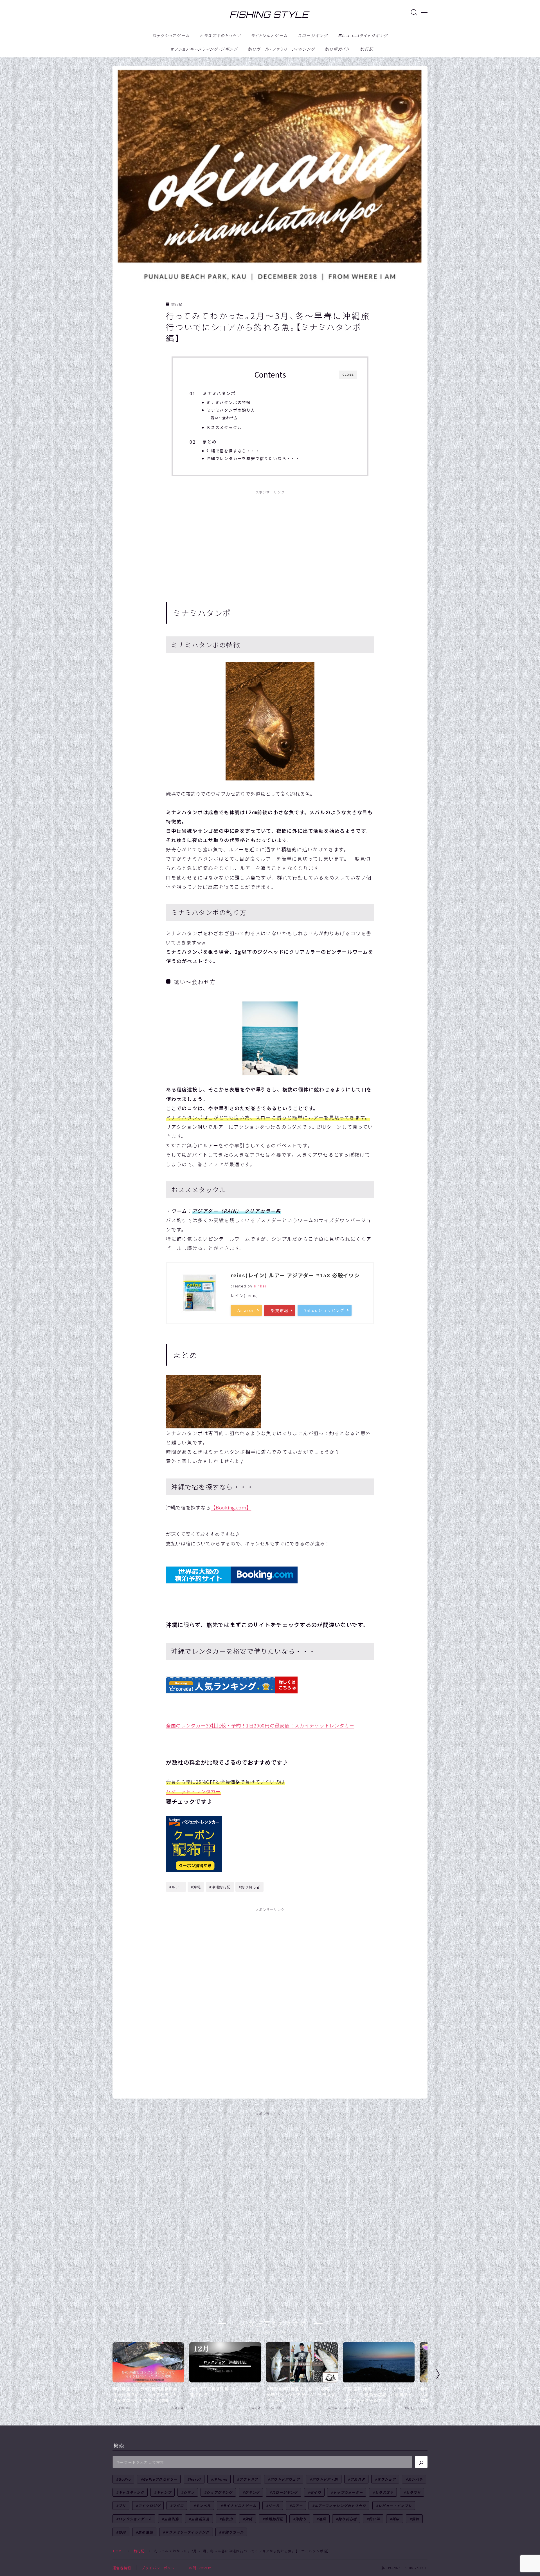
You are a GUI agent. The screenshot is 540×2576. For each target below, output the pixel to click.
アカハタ (358, 2479)
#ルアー (176, 1887)
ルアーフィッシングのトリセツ (340, 2506)
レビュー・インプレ (395, 2506)
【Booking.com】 (231, 1507)
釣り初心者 (347, 2519)
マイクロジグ (149, 2506)
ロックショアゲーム (171, 36)
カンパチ (415, 2479)
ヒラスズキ (384, 2492)
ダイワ (316, 2492)
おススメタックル (224, 427)
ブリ (122, 2506)
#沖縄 (196, 1887)
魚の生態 (146, 2532)
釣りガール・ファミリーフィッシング (281, 49)
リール (274, 2506)
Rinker (260, 1286)
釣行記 (367, 49)
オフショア (386, 2479)
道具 (322, 2519)
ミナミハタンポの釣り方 (231, 410)
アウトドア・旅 (325, 2479)
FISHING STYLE (269, 15)
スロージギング (313, 36)
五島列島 (171, 2519)
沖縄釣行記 (274, 2519)
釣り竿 (375, 2519)
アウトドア (249, 2479)
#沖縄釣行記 (220, 1887)
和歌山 (227, 2519)
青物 (415, 2519)
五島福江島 (200, 2519)
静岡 (122, 2532)
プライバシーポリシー (160, 2568)
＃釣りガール (232, 2532)
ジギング (252, 2492)
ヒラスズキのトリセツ (220, 36)
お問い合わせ (200, 2568)
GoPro (125, 2479)
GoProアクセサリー (160, 2479)
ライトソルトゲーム (269, 36)
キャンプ (164, 2492)
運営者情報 (122, 2568)
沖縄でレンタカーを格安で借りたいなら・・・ (253, 458)
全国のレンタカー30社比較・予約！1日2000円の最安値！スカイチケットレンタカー (260, 1725)
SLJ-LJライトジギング (363, 36)
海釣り (301, 2519)
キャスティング (131, 2492)
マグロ (178, 2506)
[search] (421, 2462)
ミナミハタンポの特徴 (229, 402)
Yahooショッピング (325, 1310)
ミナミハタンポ (219, 393)
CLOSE (348, 375)
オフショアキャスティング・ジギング (204, 49)
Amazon (246, 1310)
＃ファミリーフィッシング (187, 2532)
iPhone (220, 2479)
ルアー (297, 2506)
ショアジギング (220, 2492)
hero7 (195, 2479)
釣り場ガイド (337, 49)
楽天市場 (280, 1311)
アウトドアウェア (285, 2479)
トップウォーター (348, 2492)
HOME (119, 2551)
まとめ (210, 441)
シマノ (189, 2492)
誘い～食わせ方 (224, 418)
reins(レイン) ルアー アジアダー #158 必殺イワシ (295, 1275)
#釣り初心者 (250, 1887)
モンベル (203, 2506)
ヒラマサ (413, 2492)
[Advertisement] (270, 540)
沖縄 (249, 2519)
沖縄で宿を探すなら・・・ (233, 451)
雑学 (396, 2519)
